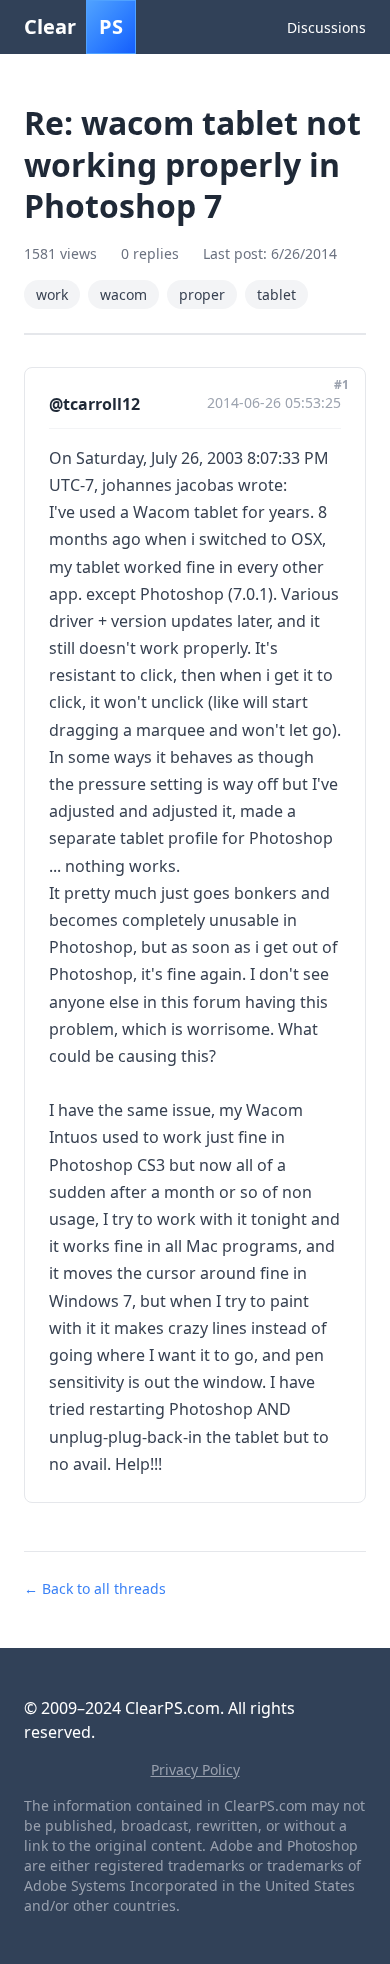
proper (202, 294)
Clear (73, 26)
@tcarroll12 (94, 404)
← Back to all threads (95, 1588)
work (52, 294)
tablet (276, 294)
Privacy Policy (195, 1769)
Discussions (326, 27)
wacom (123, 294)
